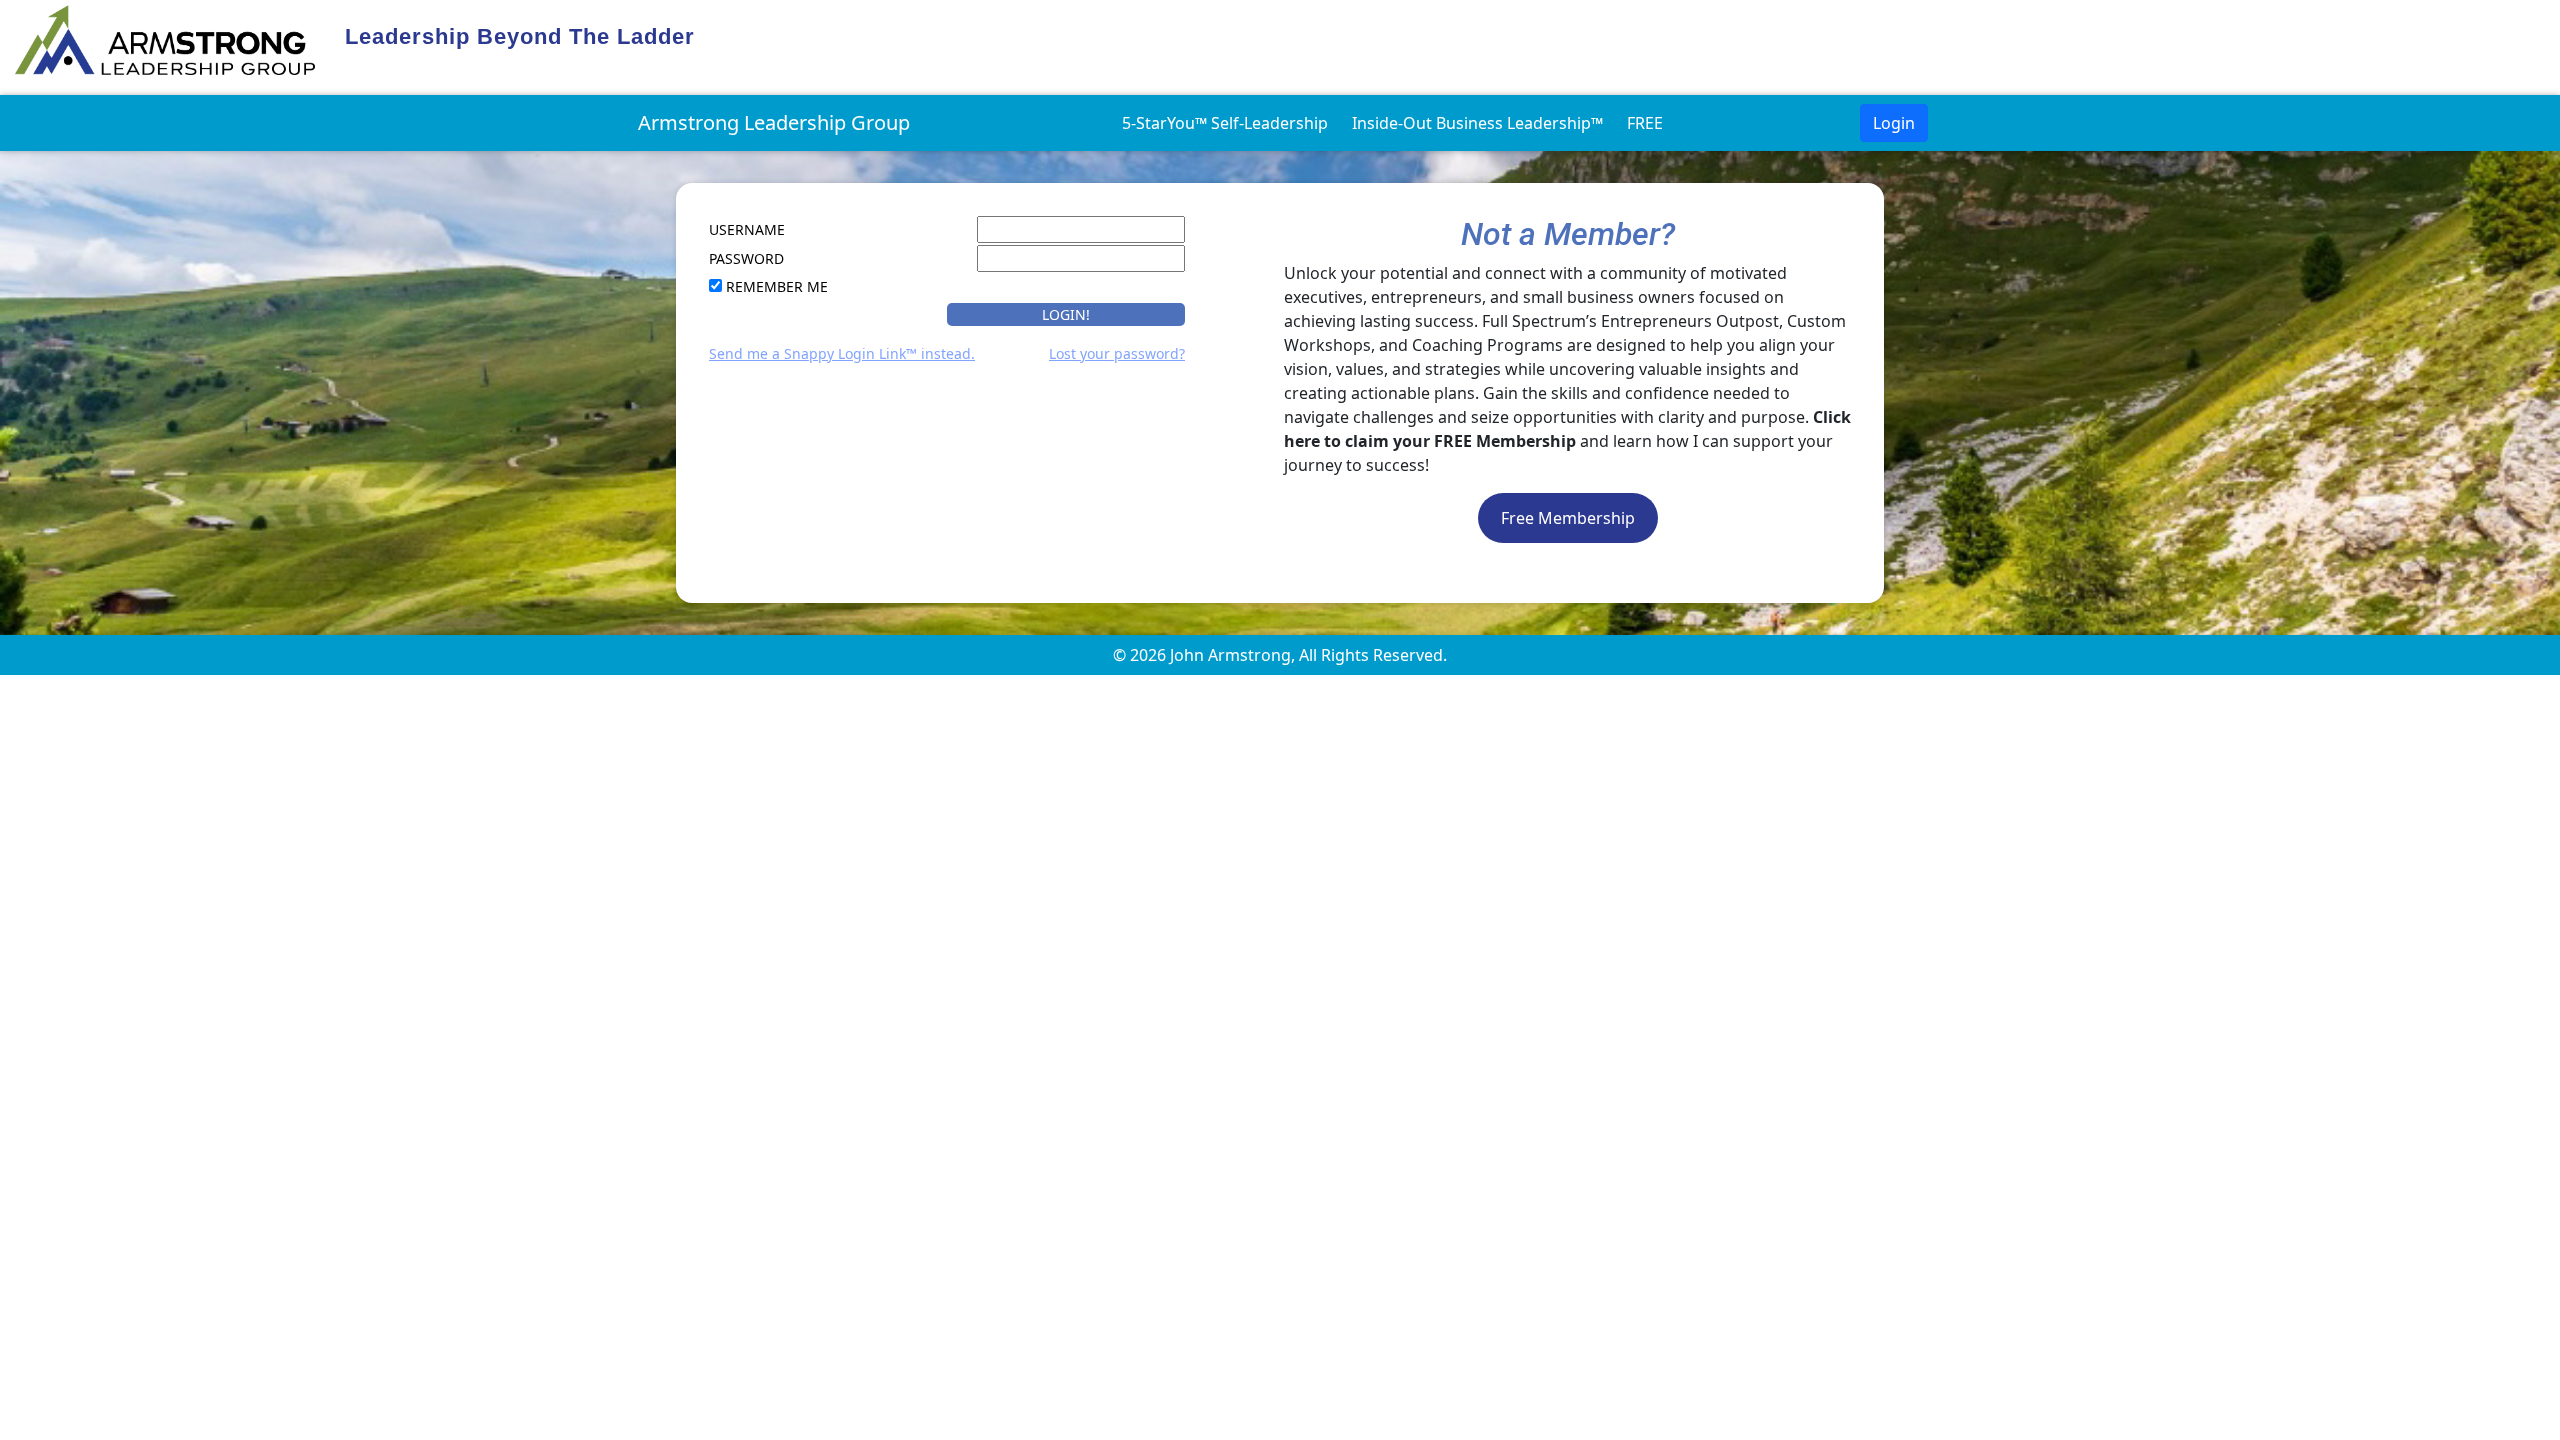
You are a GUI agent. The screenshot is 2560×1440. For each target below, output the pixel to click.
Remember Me (777, 286)
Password (746, 258)
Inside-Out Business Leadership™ (1477, 123)
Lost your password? (1117, 353)
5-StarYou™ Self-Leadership (1225, 123)
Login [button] (1894, 123)
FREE (1645, 123)
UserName (747, 229)
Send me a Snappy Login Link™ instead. (842, 353)
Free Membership (1568, 518)
